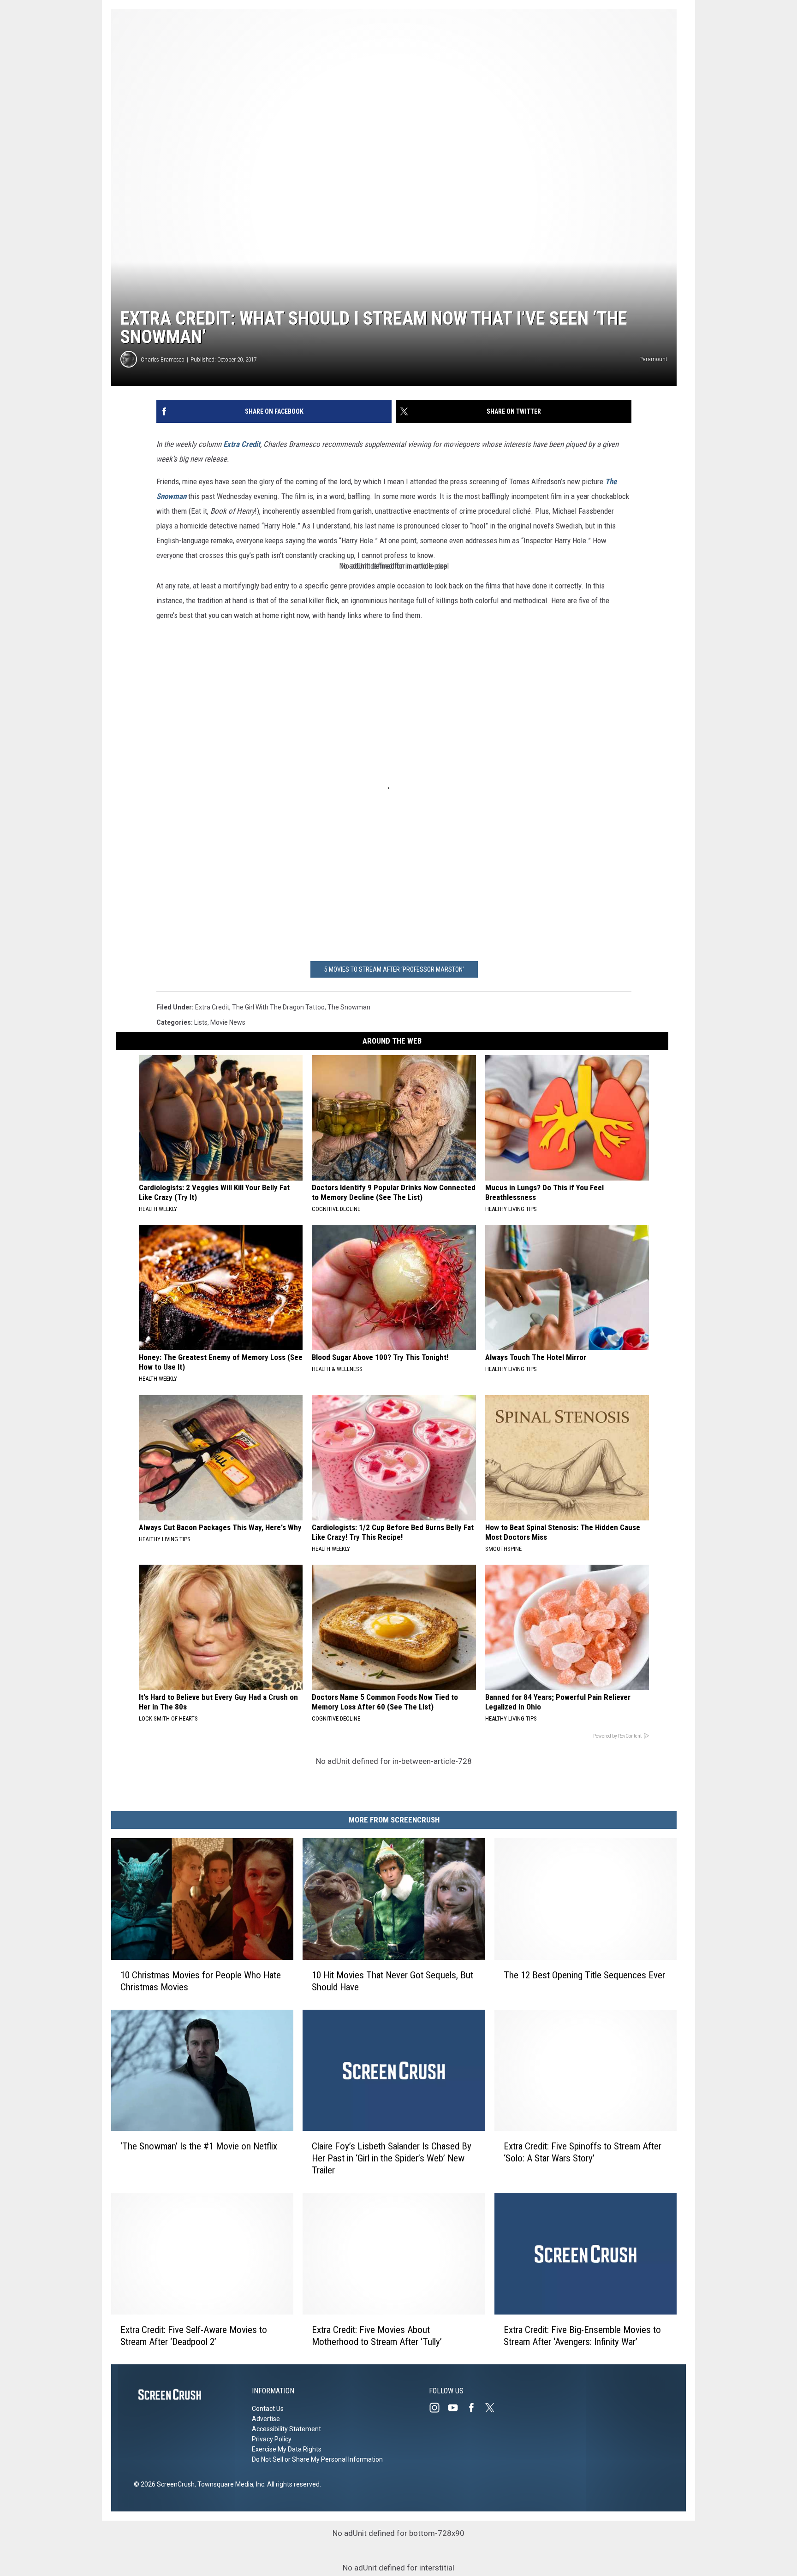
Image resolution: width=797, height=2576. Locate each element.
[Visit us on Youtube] (457, 2408)
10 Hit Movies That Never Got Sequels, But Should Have (393, 1981)
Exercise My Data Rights (287, 2449)
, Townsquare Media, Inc (229, 2484)
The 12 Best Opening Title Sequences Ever (584, 1975)
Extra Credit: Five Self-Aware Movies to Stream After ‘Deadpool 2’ (194, 2336)
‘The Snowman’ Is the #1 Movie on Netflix (199, 2146)
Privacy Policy (272, 2439)
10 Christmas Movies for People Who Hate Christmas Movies (201, 1981)
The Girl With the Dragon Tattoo (278, 1007)
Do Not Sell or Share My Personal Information (317, 2459)
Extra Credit (242, 444)
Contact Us (268, 2409)
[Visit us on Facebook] (475, 2408)
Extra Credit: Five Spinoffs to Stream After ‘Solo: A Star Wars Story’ (583, 2152)
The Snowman (349, 1007)
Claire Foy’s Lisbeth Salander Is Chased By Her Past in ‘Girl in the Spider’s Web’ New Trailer (392, 2158)
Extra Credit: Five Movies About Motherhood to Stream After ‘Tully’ (377, 2336)
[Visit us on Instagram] (438, 2408)
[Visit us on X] (494, 2408)
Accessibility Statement (286, 2429)
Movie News (228, 1022)
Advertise (266, 2419)
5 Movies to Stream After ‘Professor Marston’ (394, 969)
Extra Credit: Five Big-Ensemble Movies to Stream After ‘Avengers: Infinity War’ (582, 2336)
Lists (201, 1022)
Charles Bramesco (163, 359)
